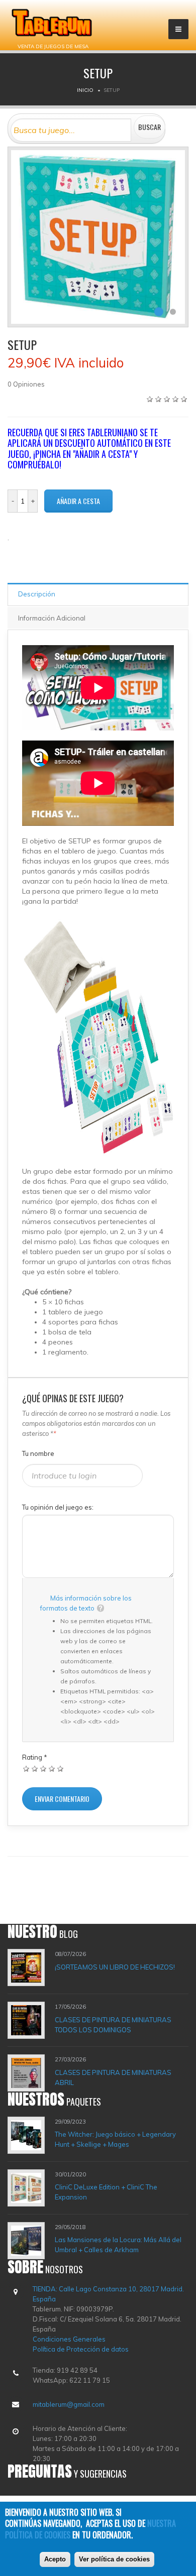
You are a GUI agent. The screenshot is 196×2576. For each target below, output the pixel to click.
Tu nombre (38, 1453)
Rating (35, 1757)
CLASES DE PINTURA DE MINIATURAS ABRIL (113, 2077)
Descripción (37, 594)
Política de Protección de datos (81, 2349)
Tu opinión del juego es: (58, 1507)
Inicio (85, 90)
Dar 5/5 (61, 1768)
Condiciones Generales (69, 2339)
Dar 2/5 (35, 1768)
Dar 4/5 (52, 1768)
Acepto (55, 2559)
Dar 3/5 (43, 1768)
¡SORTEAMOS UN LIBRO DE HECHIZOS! (115, 1967)
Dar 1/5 (26, 1768)
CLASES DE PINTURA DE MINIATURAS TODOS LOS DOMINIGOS (113, 2025)
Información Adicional (52, 618)
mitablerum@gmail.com (69, 2404)
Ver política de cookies (114, 2559)
